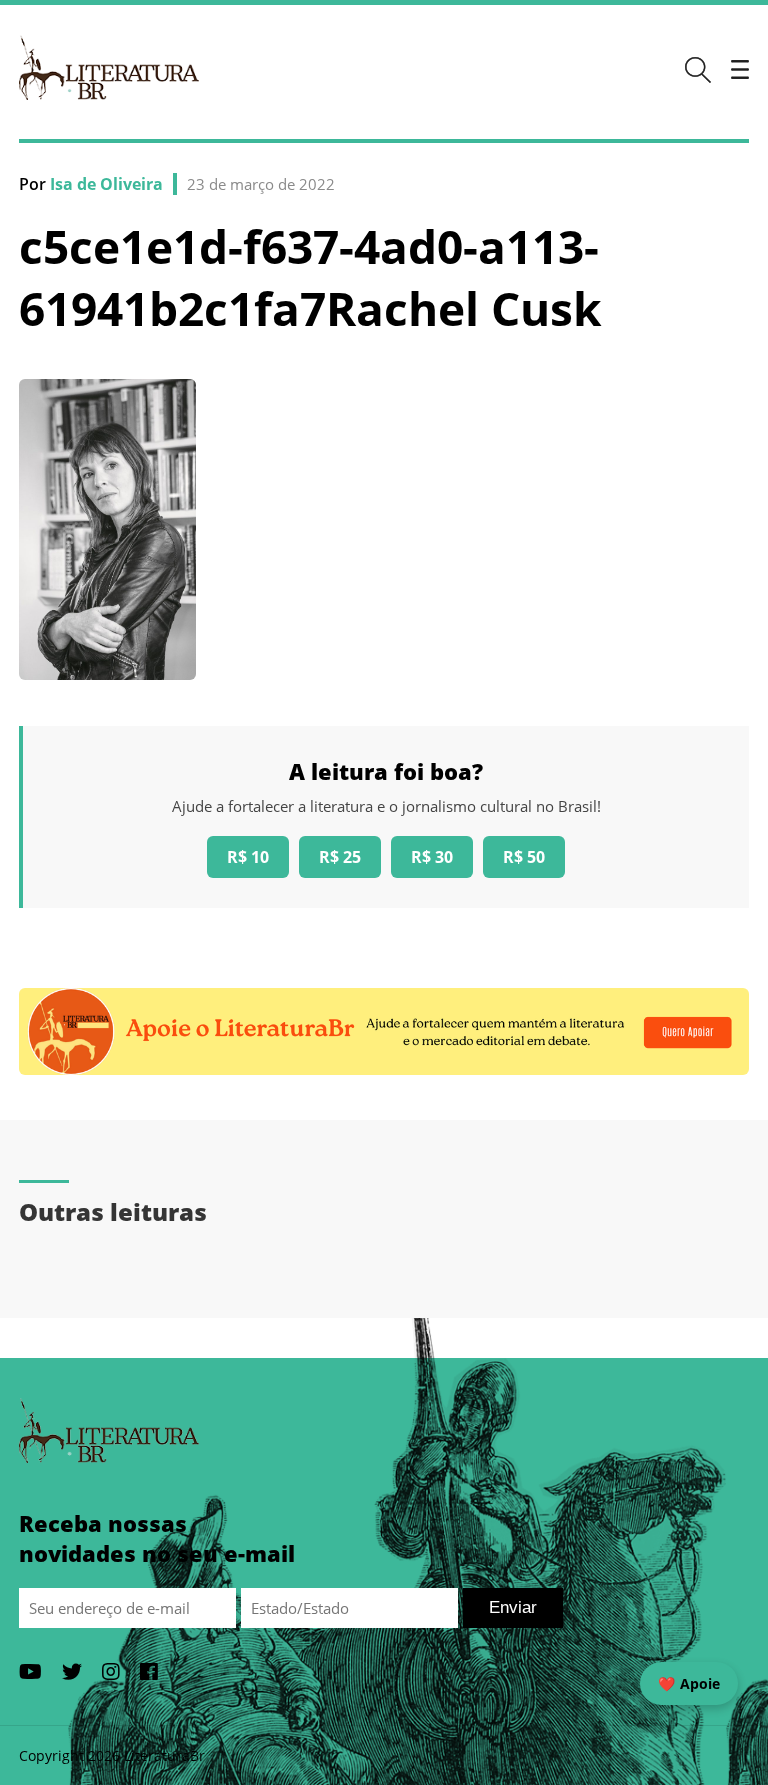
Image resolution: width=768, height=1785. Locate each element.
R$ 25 (340, 857)
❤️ (689, 1683)
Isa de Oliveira (106, 184)
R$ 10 (248, 857)
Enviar (513, 1607)
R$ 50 (524, 857)
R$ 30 (432, 857)
